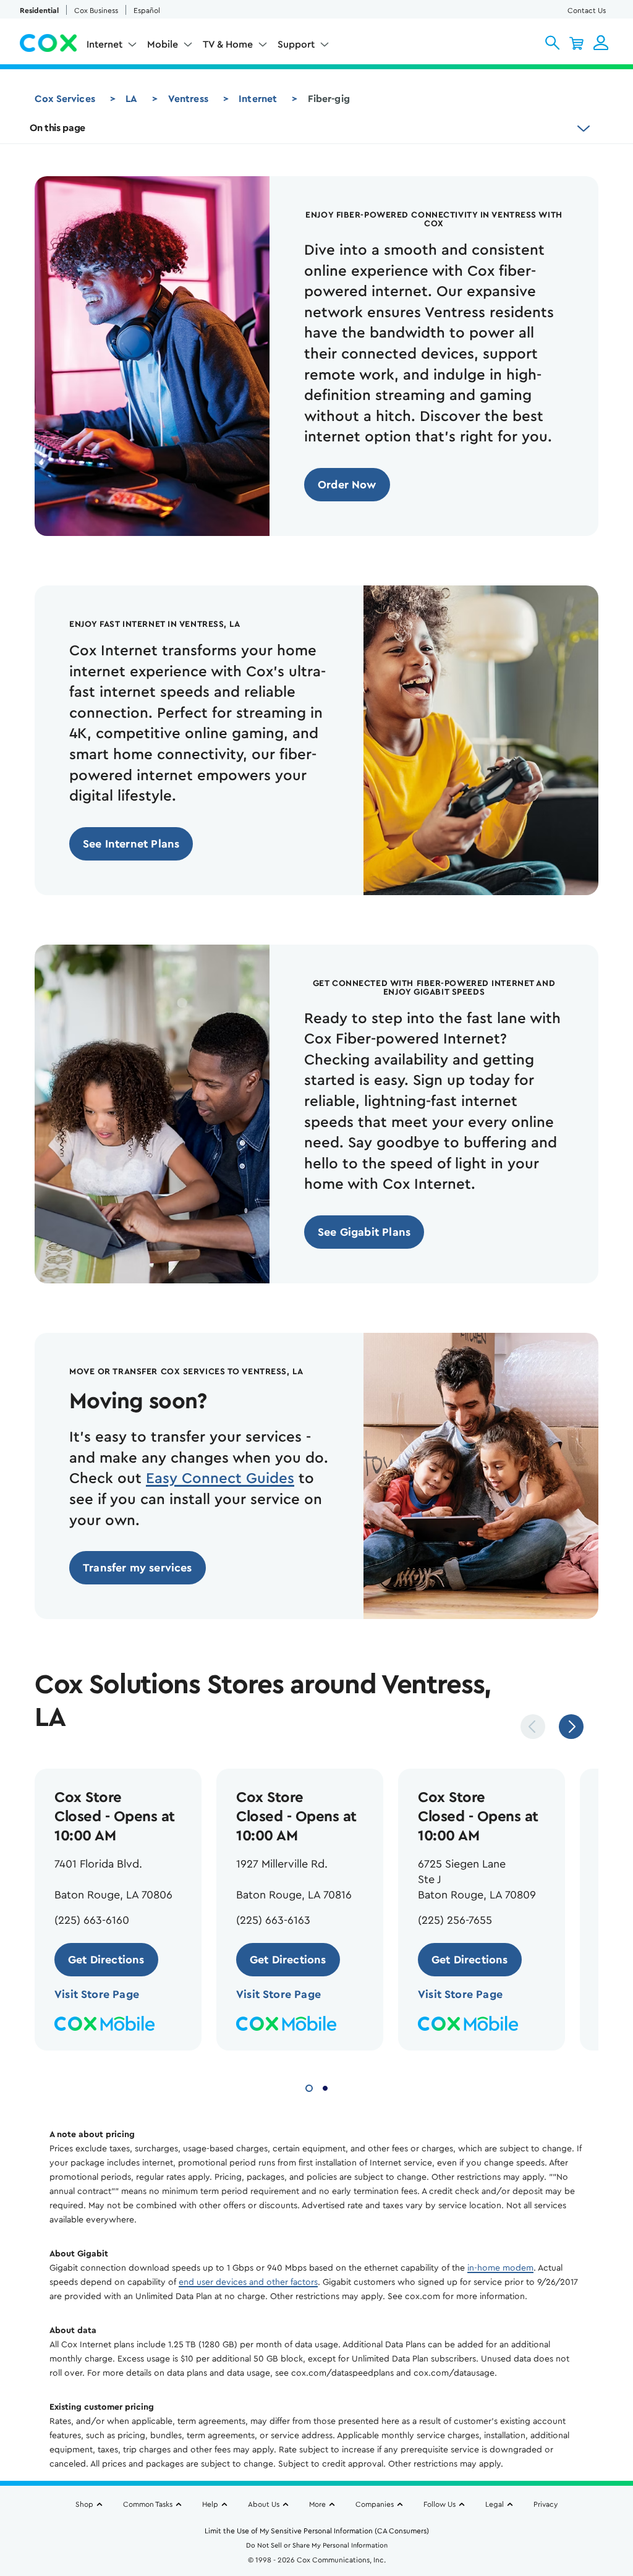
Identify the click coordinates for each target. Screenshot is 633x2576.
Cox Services (65, 99)
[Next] (571, 1727)
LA (131, 99)
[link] (347, 485)
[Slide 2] (325, 2087)
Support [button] (296, 45)
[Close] (498, 2412)
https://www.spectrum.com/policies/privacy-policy (212, 2519)
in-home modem (500, 2268)
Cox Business (96, 11)
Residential (39, 11)
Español (147, 11)
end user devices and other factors (248, 2282)
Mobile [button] (163, 45)
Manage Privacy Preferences (431, 2476)
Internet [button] (104, 45)
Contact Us (587, 11)
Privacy (546, 2504)
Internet (258, 99)
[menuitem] (112, 47)
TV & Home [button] (228, 45)
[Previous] (533, 1727)
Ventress (188, 99)
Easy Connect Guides (220, 1479)
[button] (552, 43)
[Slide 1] (309, 2087)
